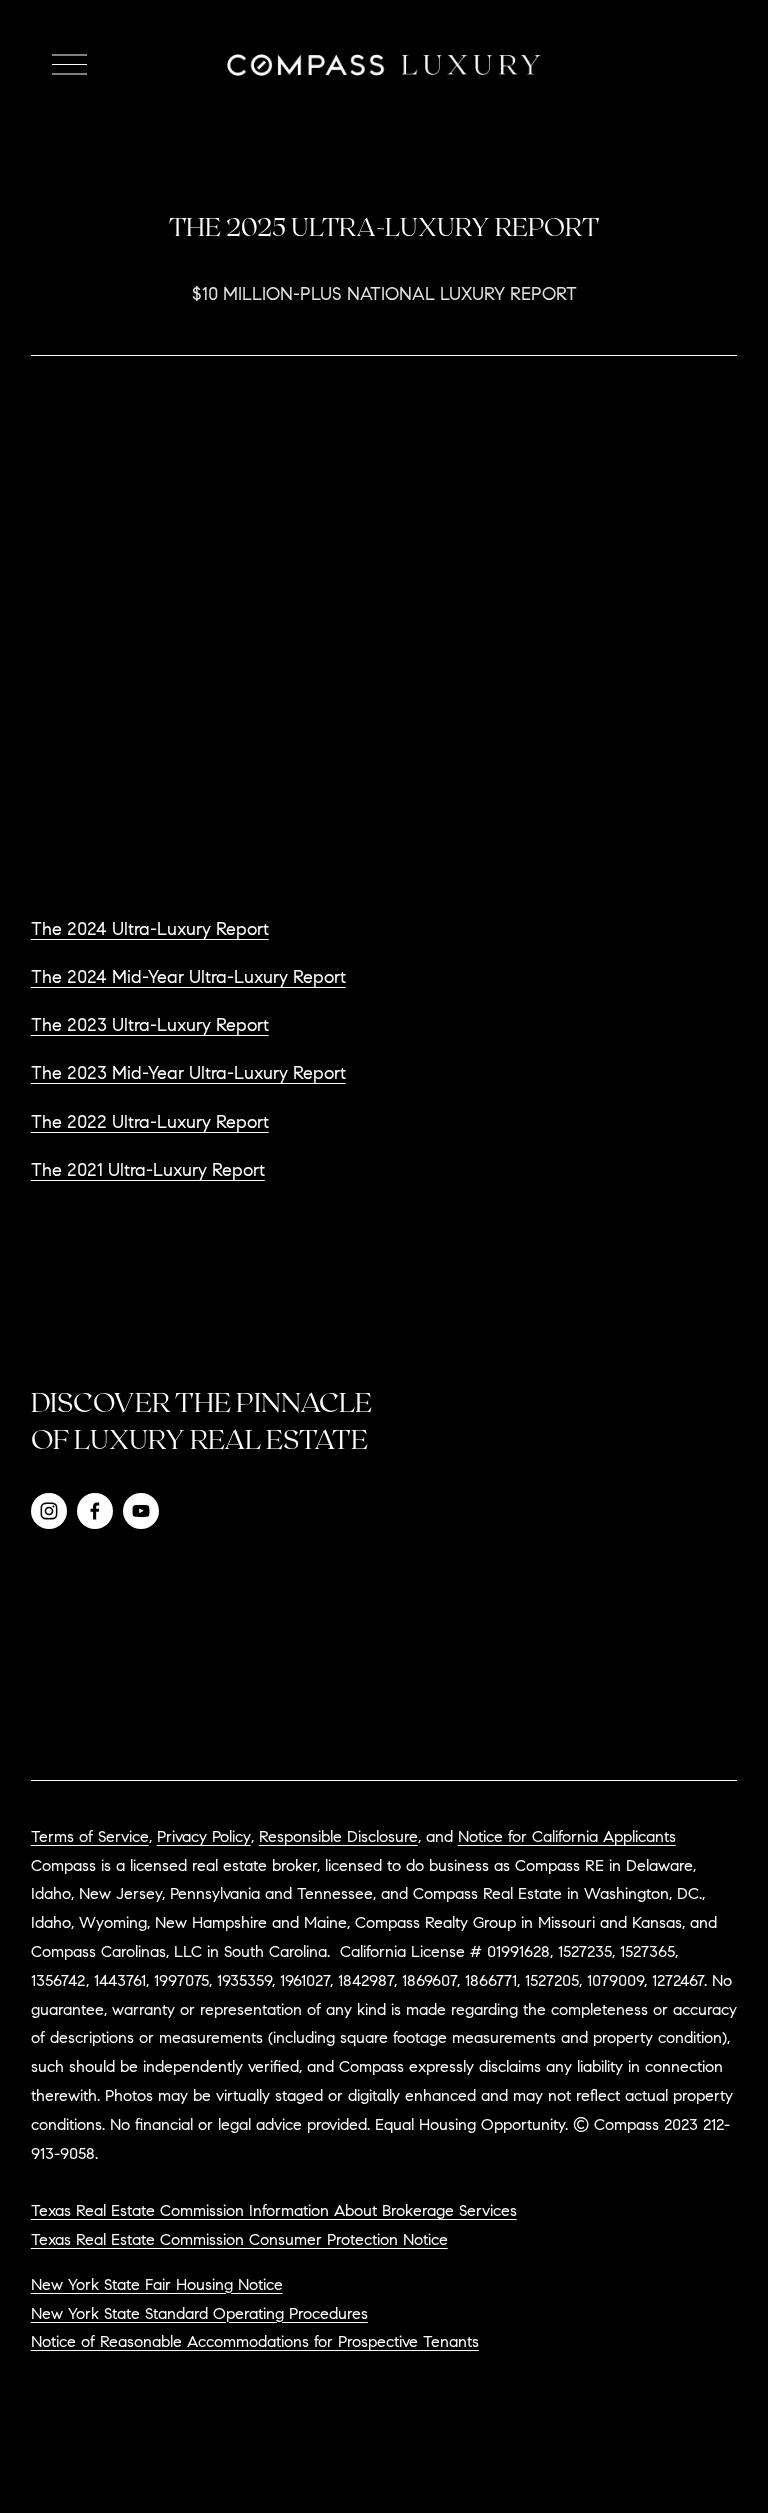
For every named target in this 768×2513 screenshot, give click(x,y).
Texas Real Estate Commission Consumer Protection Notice (239, 2241)
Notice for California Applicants (567, 1838)
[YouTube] (141, 1511)
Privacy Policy (204, 1838)
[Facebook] (95, 1511)
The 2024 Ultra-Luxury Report (150, 931)
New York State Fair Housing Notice (157, 2286)
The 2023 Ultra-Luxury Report (150, 1027)
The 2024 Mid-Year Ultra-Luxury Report (188, 979)
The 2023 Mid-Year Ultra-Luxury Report (188, 1075)
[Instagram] (49, 1511)
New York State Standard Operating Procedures (199, 2315)
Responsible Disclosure (338, 1838)
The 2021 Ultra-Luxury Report (148, 1172)
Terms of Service (90, 1838)
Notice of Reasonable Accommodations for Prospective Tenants (255, 2343)
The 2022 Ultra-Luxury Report (150, 1124)
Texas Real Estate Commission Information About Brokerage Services (274, 2212)
